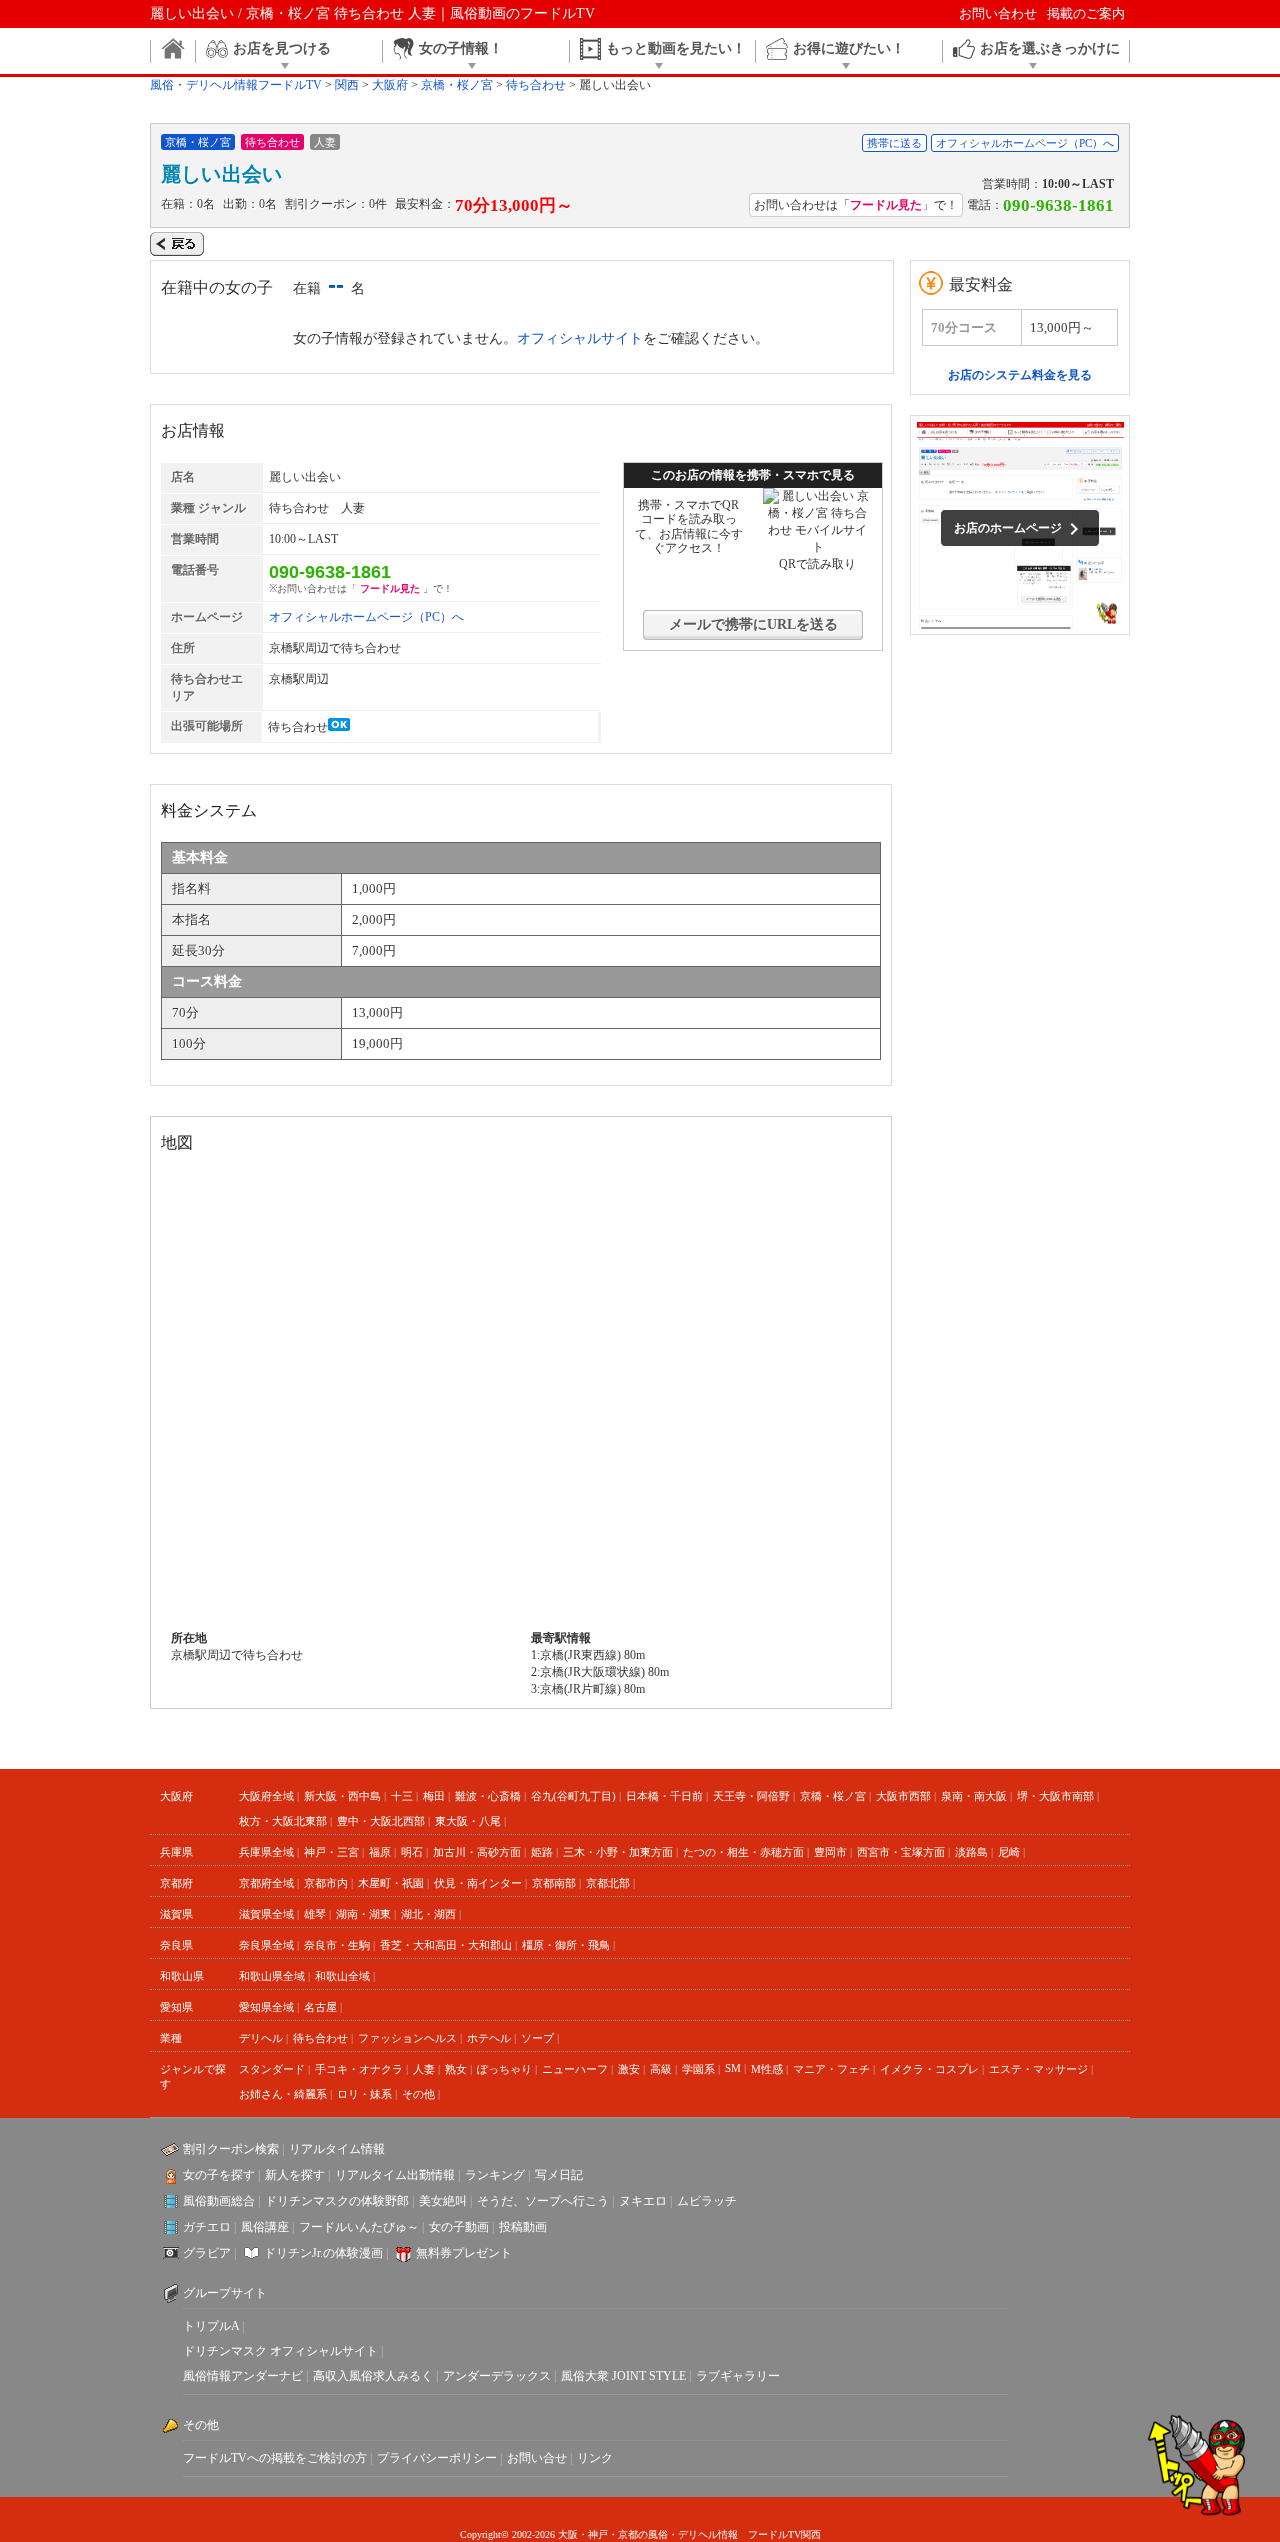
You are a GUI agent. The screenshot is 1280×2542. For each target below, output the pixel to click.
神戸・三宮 (331, 1852)
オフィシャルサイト (580, 338)
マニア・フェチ (831, 2069)
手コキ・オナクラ (359, 2069)
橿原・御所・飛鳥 (566, 1945)
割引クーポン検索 (231, 2149)
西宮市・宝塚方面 (901, 1852)
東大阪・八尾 (468, 1821)
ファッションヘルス (407, 2038)
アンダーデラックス (497, 2376)
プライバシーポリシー (437, 2458)
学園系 (698, 2069)
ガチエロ (207, 2227)
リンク (595, 2458)
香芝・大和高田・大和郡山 (446, 1945)
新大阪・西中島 (342, 1796)
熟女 (456, 2069)
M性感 (767, 2069)
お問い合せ (537, 2458)
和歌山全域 (342, 1976)
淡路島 (971, 1852)
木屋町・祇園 (391, 1883)
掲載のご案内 (1086, 13)
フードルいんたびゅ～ (359, 2227)
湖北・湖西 (428, 1914)
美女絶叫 (443, 2201)
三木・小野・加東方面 (618, 1852)
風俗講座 (265, 2227)
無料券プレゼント (464, 2253)
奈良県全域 (266, 1945)
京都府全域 (266, 1883)
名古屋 (320, 2007)
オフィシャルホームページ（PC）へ (1025, 143)
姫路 (542, 1852)
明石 (412, 1852)
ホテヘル (489, 2038)
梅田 (434, 1796)
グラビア (207, 2253)
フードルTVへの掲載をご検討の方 (275, 2458)
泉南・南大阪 (974, 1796)
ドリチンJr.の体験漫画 (323, 2253)
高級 (661, 2069)
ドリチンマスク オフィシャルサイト (280, 2351)
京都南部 (554, 1883)
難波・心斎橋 (488, 1796)
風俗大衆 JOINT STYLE (623, 2376)
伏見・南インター (478, 1883)
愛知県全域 (266, 2007)
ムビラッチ (707, 2201)
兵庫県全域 (266, 1852)
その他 (418, 2094)
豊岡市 (830, 1852)
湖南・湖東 (363, 1914)
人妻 (424, 2069)
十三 (402, 1796)
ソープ (537, 2038)
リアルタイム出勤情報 (395, 2175)
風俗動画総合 (219, 2201)
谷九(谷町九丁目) (573, 1796)
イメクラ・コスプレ (929, 2069)
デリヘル (261, 2038)
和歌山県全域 (272, 1976)
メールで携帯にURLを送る (753, 624)
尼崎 (1009, 1852)
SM (733, 2068)
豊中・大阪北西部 (381, 1821)
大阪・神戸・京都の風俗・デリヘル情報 (648, 2534)
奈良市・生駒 (337, 1945)
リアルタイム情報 (337, 2149)
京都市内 (326, 1883)
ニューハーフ (575, 2069)
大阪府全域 (266, 1796)
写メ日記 (559, 2175)
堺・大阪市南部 (1055, 1796)
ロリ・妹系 (364, 2094)
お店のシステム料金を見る (1020, 375)
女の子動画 (459, 2227)
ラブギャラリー (738, 2376)
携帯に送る (894, 143)
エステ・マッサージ (1038, 2069)
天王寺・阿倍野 (751, 1796)
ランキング (495, 2175)
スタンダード (272, 2069)
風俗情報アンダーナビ (243, 2376)
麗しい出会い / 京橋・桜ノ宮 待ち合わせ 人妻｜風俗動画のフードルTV (372, 13)
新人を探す (295, 2175)
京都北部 (608, 1883)
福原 (380, 1852)
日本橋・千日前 (664, 1796)
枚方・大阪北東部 (283, 1821)
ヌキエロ (643, 2201)
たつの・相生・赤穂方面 (743, 1852)
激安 (629, 2069)
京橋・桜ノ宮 (833, 1796)
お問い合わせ (998, 13)
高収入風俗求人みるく (373, 2376)
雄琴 (315, 1914)
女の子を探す (219, 2175)
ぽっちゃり (504, 2069)
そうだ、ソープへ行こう (543, 2201)
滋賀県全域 (266, 1914)
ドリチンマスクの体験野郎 (337, 2201)
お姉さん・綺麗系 (283, 2094)
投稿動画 (523, 2227)
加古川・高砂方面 (477, 1852)
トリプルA (211, 2326)
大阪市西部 (903, 1796)
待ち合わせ (320, 2038)
